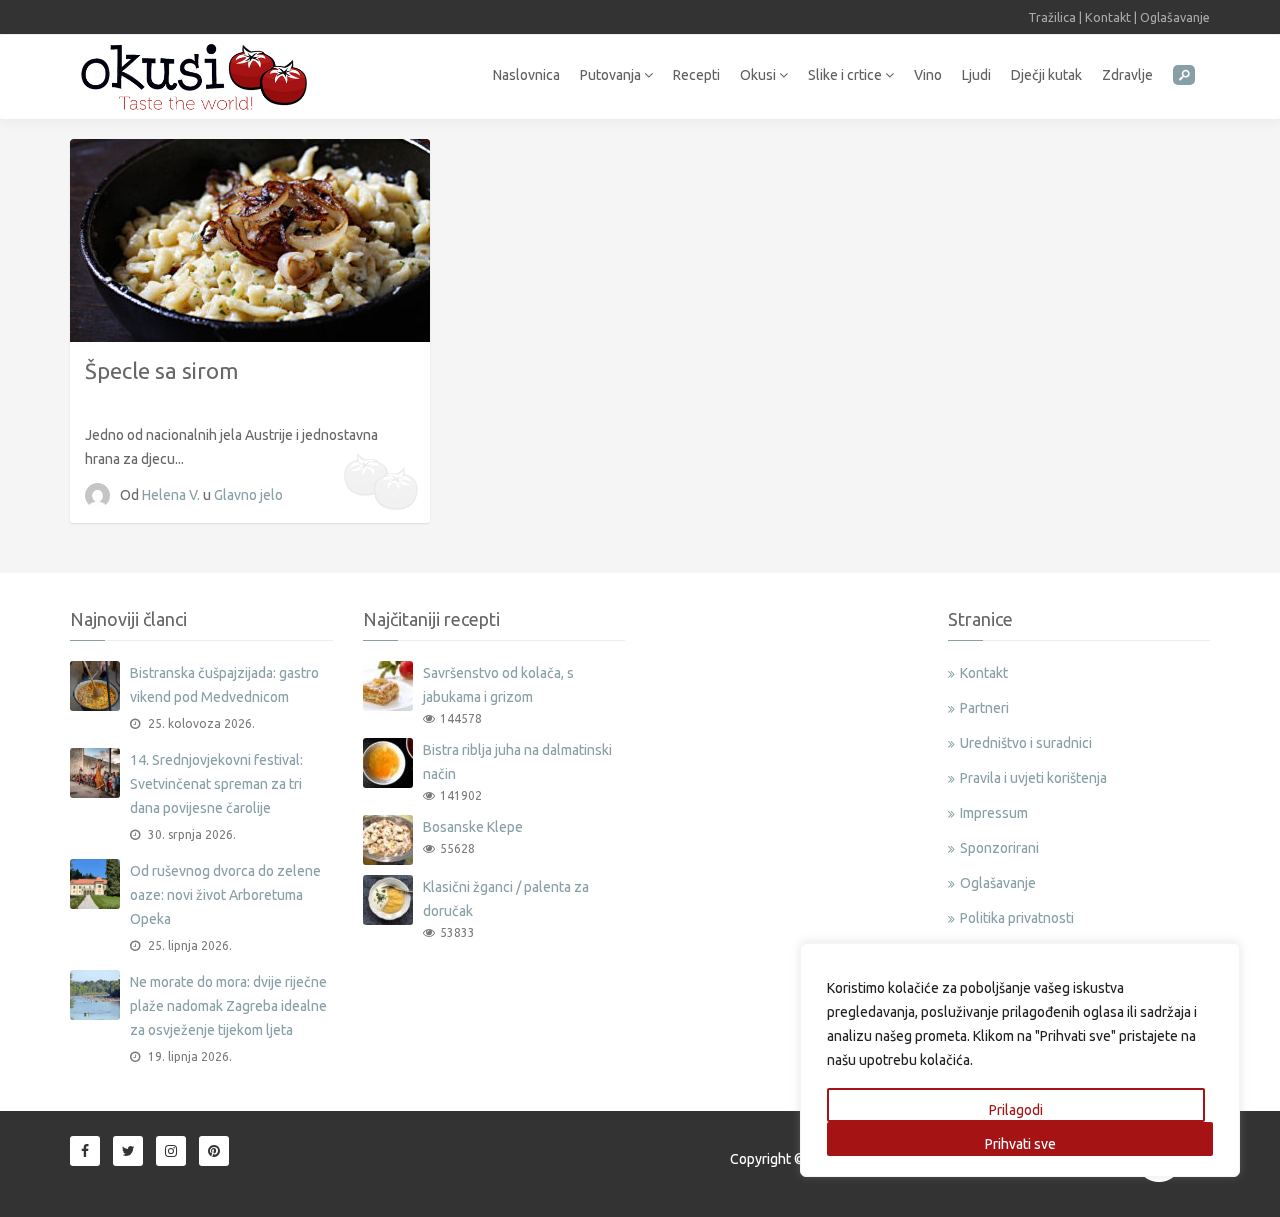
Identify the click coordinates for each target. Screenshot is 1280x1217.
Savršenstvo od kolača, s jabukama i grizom (498, 685)
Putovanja (612, 75)
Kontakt (1108, 17)
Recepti (696, 75)
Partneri (984, 708)
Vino (928, 75)
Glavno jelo (248, 495)
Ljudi (976, 75)
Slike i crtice (846, 75)
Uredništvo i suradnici (1026, 743)
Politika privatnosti (1017, 918)
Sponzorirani (999, 848)
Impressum (994, 813)
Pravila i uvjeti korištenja (1033, 778)
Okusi (759, 75)
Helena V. (172, 495)
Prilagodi (1016, 1110)
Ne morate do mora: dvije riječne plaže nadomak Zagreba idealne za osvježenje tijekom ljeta (228, 1006)
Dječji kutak (1046, 75)
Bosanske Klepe (473, 827)
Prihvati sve (1020, 1144)
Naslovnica (526, 75)
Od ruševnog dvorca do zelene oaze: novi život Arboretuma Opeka (225, 895)
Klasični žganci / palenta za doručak (506, 899)
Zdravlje (1127, 75)
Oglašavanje (1175, 17)
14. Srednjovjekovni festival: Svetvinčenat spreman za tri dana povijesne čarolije (216, 784)
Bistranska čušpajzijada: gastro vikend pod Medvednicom (224, 685)
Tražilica (1052, 17)
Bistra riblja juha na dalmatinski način (517, 762)
